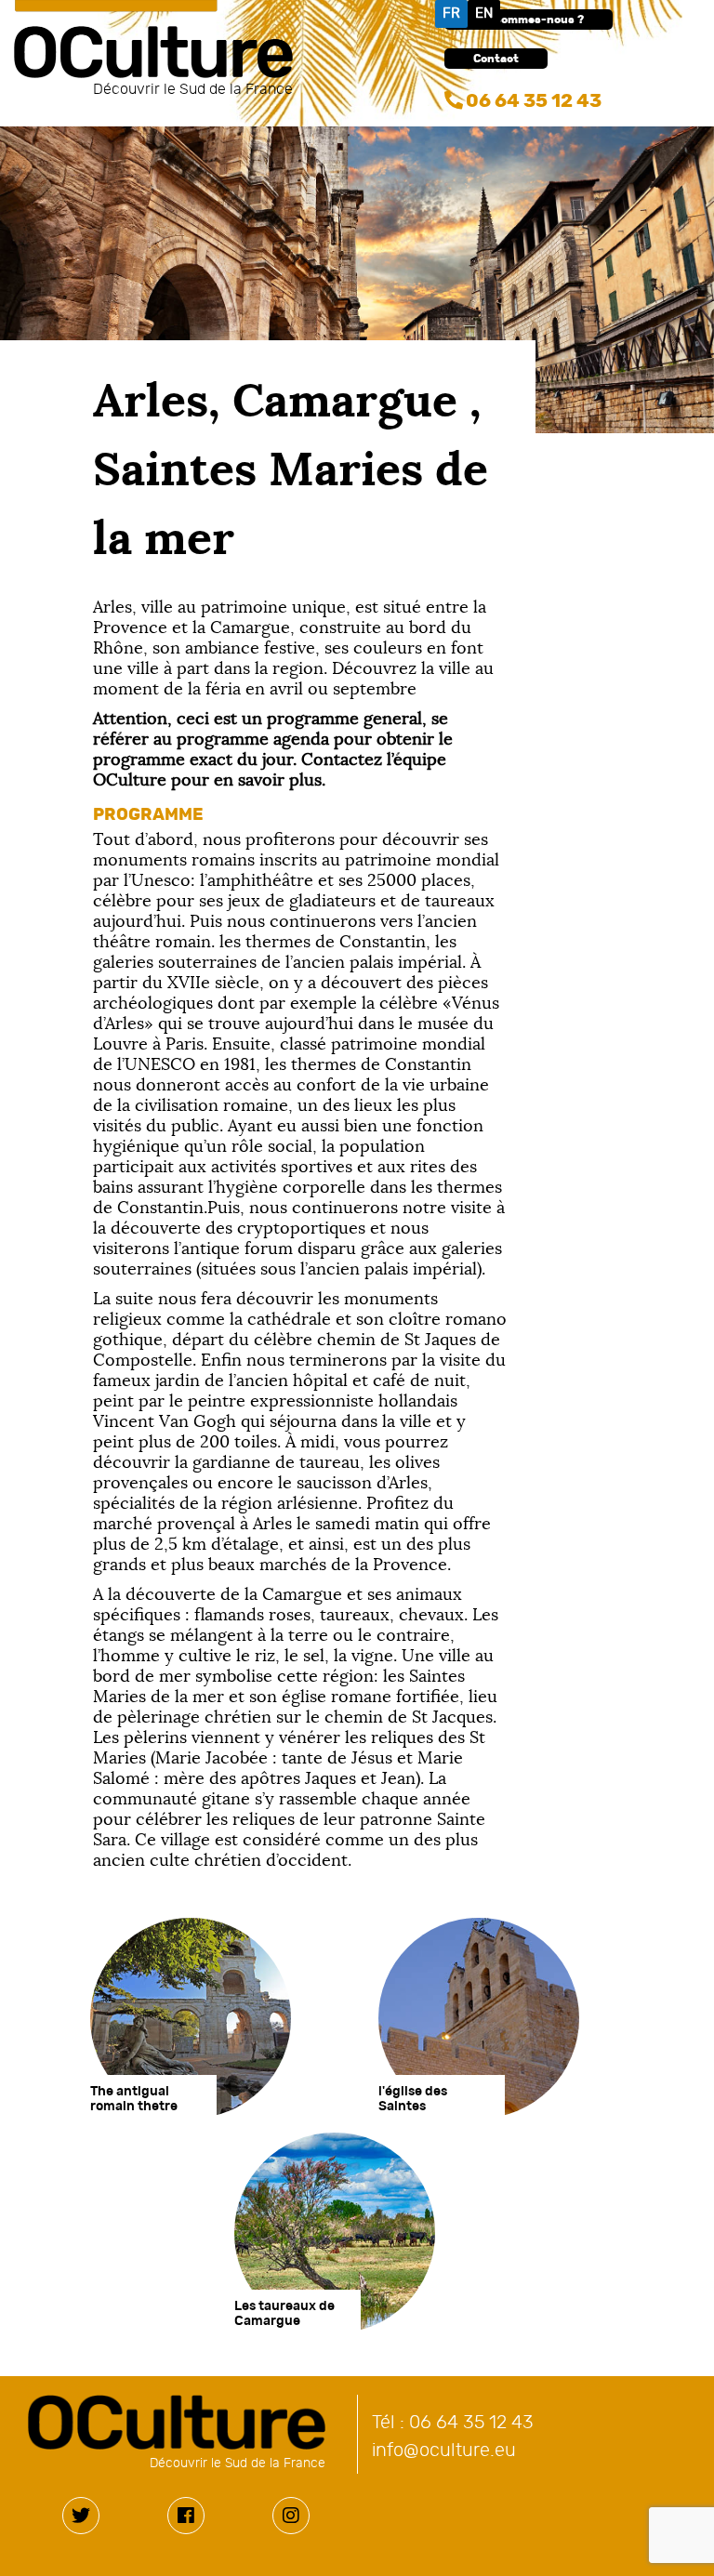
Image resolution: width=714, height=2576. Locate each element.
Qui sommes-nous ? (529, 20)
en (484, 13)
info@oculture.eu (444, 2451)
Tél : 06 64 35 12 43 (453, 2423)
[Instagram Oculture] (291, 2516)
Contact (496, 59)
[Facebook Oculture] (186, 2516)
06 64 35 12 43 (534, 101)
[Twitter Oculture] (81, 2516)
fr (451, 13)
